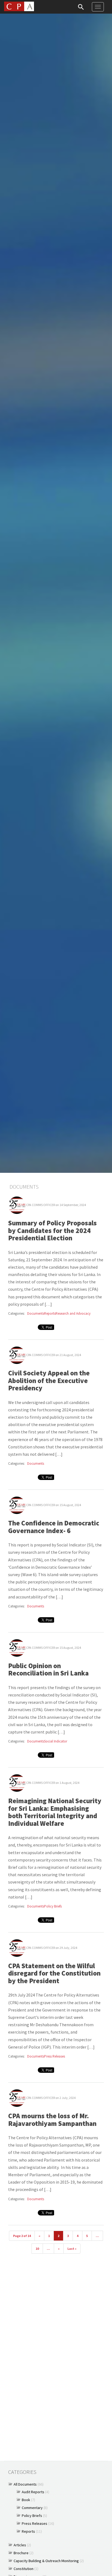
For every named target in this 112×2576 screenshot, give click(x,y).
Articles (20, 2545)
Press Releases (55, 2056)
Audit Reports (33, 2492)
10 (37, 2249)
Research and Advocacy (73, 1313)
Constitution (24, 2569)
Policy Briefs (53, 1906)
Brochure (21, 2553)
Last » (72, 2249)
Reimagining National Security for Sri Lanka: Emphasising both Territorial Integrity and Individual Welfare (55, 1812)
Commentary (32, 2508)
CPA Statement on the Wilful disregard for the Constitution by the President (54, 1973)
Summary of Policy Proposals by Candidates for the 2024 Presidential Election (52, 1230)
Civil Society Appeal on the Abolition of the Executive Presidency (49, 1380)
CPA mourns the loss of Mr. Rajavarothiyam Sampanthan (52, 2120)
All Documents (25, 2484)
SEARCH (81, 7)
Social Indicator (56, 1741)
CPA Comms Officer (41, 1205)
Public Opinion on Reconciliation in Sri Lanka (48, 1669)
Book (26, 2500)
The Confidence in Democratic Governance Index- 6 (54, 1527)
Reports (50, 1313)
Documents (36, 1313)
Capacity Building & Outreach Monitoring (46, 2561)
